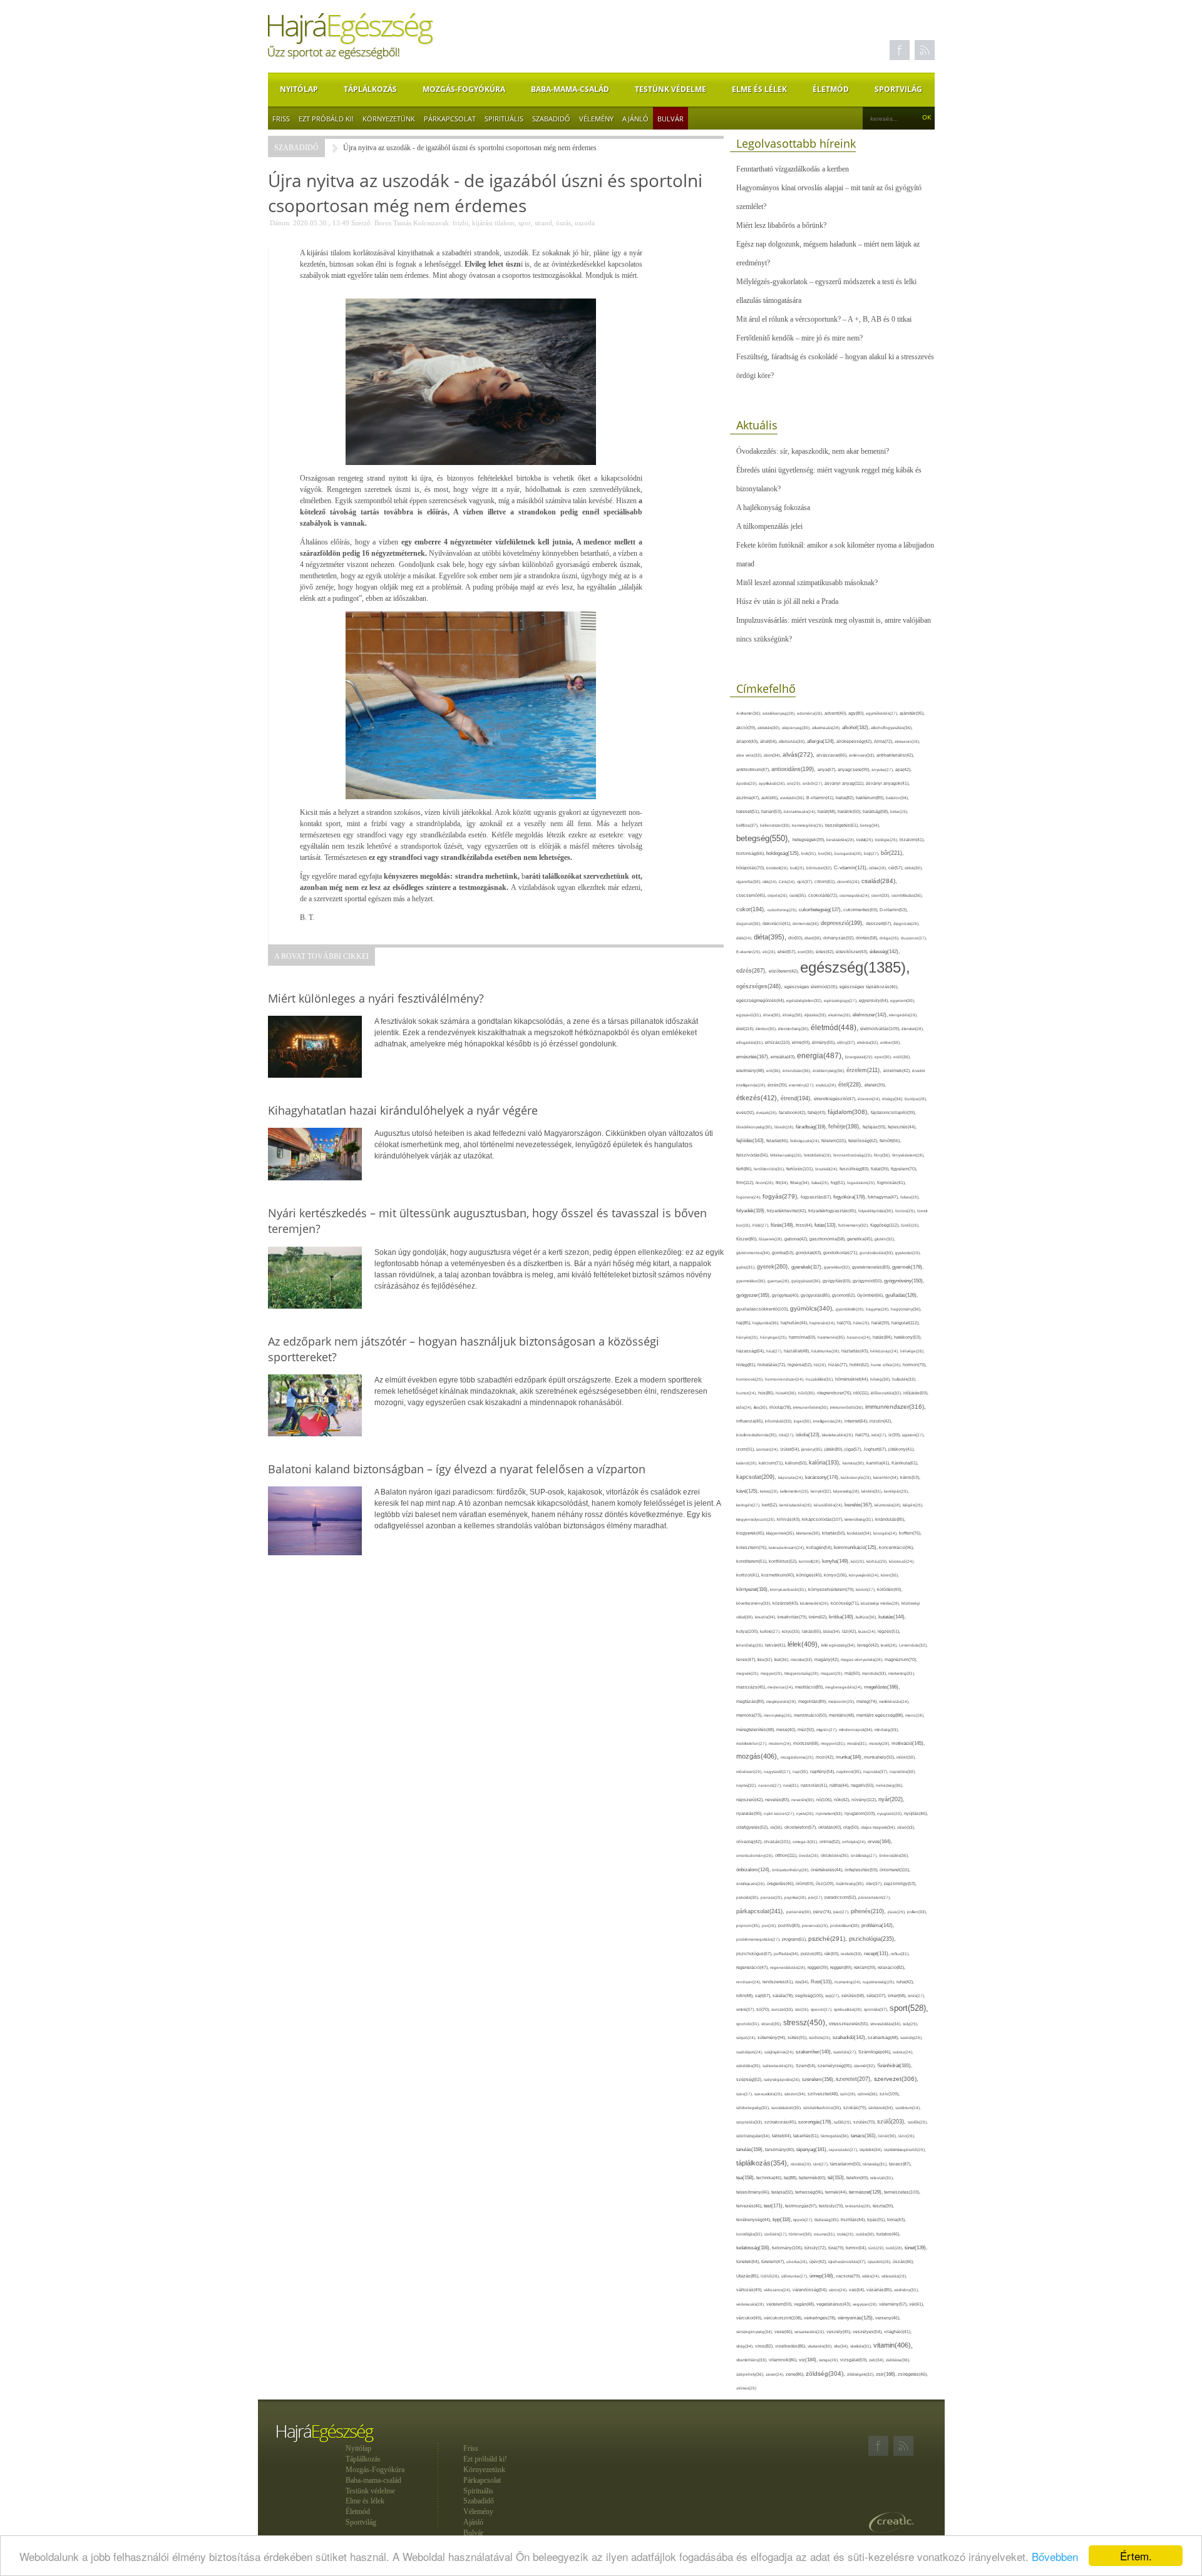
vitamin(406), (893, 2345)
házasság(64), (751, 1351)
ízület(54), (791, 1449)
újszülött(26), (880, 2262)
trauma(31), (825, 2234)
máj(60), (853, 1673)
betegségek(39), (809, 840)
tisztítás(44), (854, 2220)
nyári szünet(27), (780, 1813)
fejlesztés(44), (902, 1127)
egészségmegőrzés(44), (761, 1000)
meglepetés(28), (782, 1701)
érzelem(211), (865, 1070)
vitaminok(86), (784, 2360)
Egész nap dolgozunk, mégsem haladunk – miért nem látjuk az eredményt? (828, 253)
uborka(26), (798, 2262)
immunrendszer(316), (896, 1407)
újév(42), (819, 2262)
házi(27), (775, 1351)
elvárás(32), (869, 1042)
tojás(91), (877, 2220)
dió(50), (796, 938)
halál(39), (881, 1323)
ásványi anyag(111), (845, 783)
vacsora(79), (849, 2276)
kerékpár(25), (896, 1491)
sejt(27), (833, 1996)
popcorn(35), (749, 1925)
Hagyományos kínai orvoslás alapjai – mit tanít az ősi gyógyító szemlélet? (829, 197)
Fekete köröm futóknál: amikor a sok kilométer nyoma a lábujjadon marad (835, 555)
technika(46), (770, 2178)
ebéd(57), (788, 952)
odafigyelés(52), (753, 1827)
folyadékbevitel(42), (788, 1211)
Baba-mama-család (570, 89)
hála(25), (862, 1323)
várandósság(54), (811, 2290)
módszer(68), (807, 1743)
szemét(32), (866, 2066)
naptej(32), (747, 1785)
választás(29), (894, 2276)
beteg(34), (870, 825)
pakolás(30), (748, 1897)
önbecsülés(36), (894, 1855)
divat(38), (814, 938)
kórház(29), (878, 1561)
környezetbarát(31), (789, 1589)
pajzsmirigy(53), (900, 1883)
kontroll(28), (810, 1561)
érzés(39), (778, 1085)
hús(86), (767, 1393)
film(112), (746, 1183)
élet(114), (746, 1029)
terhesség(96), (810, 2192)
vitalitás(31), (862, 2346)
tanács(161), (865, 2136)
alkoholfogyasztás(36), (892, 728)
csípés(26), (778, 895)
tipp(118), (783, 2220)
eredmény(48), (751, 1071)
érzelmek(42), (898, 1071)
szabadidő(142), (850, 2037)
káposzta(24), (792, 1477)
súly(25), (911, 2024)
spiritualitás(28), (849, 2009)
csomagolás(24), (855, 895)
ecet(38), (807, 952)
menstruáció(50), (811, 1715)
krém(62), (819, 1617)
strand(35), (772, 2024)
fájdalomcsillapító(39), (893, 1112)
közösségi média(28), (881, 1603)
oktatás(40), (831, 1827)
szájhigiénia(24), (780, 2052)
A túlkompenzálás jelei (769, 526)
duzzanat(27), (914, 938)
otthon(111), (787, 1855)
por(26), (770, 1925)
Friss (281, 119)
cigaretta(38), (749, 882)
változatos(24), (778, 2290)
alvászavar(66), (833, 755)
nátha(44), (840, 1785)
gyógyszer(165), (754, 1295)
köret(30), (890, 1575)
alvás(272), (799, 754)
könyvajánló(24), (865, 1575)
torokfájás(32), (750, 2234)
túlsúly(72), (816, 2248)
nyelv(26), (806, 1813)
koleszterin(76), (753, 1547)
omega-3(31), (806, 1842)
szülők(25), (918, 2122)
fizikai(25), (821, 1183)
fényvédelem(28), (908, 1155)
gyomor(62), (845, 1295)
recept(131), (877, 1954)
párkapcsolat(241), (761, 1911)
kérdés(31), (873, 1491)
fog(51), (839, 1183)
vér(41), (917, 2304)
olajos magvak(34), (879, 1827)
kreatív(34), (766, 1617)
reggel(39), (819, 1967)
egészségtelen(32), (805, 1000)
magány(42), (828, 1659)
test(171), (774, 2206)
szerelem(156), (819, 2079)
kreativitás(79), (793, 1617)
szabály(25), (912, 2037)
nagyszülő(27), (778, 1771)
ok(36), (777, 1827)
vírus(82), (765, 2346)
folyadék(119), (752, 1211)
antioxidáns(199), (794, 769)
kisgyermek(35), (781, 1533)
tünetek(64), (749, 2262)
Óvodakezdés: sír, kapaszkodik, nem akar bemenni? (813, 451)
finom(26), (766, 1183)
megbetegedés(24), (845, 1687)
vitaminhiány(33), (753, 2360)
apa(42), (903, 769)
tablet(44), (783, 2136)
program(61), (795, 1939)
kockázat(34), (860, 1533)
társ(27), (822, 2164)
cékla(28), (879, 868)
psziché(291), (829, 1939)
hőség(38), (881, 1379)
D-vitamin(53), (894, 910)
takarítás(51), (807, 2136)
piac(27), (842, 1912)
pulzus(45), (813, 1954)
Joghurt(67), (876, 1449)
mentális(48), (843, 1715)
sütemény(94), (773, 2037)
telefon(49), (858, 2178)
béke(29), (899, 811)
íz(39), (895, 1435)
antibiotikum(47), (754, 769)
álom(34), (773, 755)
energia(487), (821, 1056)
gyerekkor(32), (838, 1267)
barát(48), (828, 811)
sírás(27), (917, 1996)
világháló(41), (898, 2332)
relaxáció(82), (891, 1967)
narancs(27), (771, 1785)
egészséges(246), (760, 986)
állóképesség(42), (855, 741)
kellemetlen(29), (795, 1491)
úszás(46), (903, 2262)
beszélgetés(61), (843, 825)
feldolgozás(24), (806, 1141)
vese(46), (784, 2332)
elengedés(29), (903, 1015)
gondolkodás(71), (841, 1253)
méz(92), (807, 1730)
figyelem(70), (904, 1169)
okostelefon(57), (801, 1827)
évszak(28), (768, 1112)
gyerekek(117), (808, 1267)
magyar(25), (773, 1673)
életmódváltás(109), (881, 1029)
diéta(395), (771, 937)
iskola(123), (809, 1435)
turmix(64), (857, 2248)
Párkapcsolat (450, 119)
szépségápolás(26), (783, 2079)
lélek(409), (804, 1644)
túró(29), (877, 2248)
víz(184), (809, 2359)
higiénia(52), (801, 1365)
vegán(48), (805, 2304)
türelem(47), (774, 2262)
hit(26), (821, 1365)
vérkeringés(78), (821, 2318)
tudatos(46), (888, 2234)
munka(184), (850, 1757)
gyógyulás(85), (816, 1296)
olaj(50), (852, 1827)
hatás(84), (883, 1337)
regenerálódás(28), (789, 1967)
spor (525, 223)
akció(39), (747, 728)
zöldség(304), (826, 2374)
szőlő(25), (844, 2122)
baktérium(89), (871, 798)
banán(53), (773, 811)
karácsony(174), (823, 1477)
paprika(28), (796, 1897)
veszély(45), (840, 2332)
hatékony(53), (908, 1337)
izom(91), (746, 1449)
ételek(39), (875, 1085)
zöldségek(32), (861, 2374)
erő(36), (774, 1071)
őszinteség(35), (851, 1883)
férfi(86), (745, 1169)
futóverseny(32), (854, 1225)
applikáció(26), (773, 783)
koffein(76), (910, 1533)
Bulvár (670, 119)
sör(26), (803, 2009)
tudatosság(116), (754, 2248)
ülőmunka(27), (795, 2276)
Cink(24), (788, 882)
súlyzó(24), (747, 2037)
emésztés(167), (753, 1057)
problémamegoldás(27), (759, 1939)
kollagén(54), (820, 1547)
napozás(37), (876, 1771)
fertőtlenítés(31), (770, 1169)
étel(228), (851, 1085)
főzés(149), (783, 1225)
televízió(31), (882, 2178)
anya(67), (828, 769)
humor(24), (747, 1393)
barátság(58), (876, 811)
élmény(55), (824, 1042)
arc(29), (795, 783)
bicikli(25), (866, 840)
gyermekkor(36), (752, 1281)
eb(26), (770, 952)
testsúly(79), (832, 2206)
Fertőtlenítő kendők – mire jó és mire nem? (799, 338)
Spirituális (504, 119)
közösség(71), (846, 1603)
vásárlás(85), (880, 2290)
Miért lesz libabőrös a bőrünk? (781, 225)
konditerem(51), (753, 1561)
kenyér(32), (822, 1491)
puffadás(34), (787, 1954)
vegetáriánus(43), (835, 2304)
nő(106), (825, 1800)
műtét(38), (906, 1757)
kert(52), (771, 1505)
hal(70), (845, 1323)
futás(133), (826, 1225)
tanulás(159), (751, 2149)
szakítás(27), (846, 2052)
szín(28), (849, 2094)
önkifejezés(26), (752, 1883)
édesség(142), (885, 952)
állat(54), (769, 741)
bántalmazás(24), (801, 811)
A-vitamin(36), (749, 713)
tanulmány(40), (781, 2149)
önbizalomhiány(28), (791, 1870)
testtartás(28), (859, 2206)
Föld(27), (762, 1225)
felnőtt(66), (890, 1141)
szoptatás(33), (750, 2122)
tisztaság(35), (828, 2220)
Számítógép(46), (876, 2052)
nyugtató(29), (891, 1813)
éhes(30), (773, 1015)
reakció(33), (852, 1954)
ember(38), (891, 1042)
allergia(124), (822, 741)
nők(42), (843, 1800)
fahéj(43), (818, 1112)
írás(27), (787, 1435)
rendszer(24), (749, 1982)
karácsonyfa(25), (857, 1477)
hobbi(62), (860, 1365)
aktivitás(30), (770, 728)
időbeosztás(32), (887, 1393)
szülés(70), (865, 2122)
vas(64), (858, 2290)
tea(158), (746, 2178)
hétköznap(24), (885, 1351)
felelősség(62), (864, 1141)
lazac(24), (868, 1631)
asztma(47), (749, 798)
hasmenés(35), (832, 1337)
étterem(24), (870, 1099)
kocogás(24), (886, 1533)
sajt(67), (764, 1996)
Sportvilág (898, 89)
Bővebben (1055, 2556)
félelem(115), (835, 1141)
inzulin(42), (881, 1421)
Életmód (831, 89)
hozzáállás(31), (820, 1379)
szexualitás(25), (769, 2094)
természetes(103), (902, 2192)
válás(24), (872, 2276)
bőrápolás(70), (751, 868)
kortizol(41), (749, 1575)
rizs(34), (803, 1982)
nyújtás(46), (916, 1813)
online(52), (831, 1842)
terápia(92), (783, 2192)
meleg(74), (868, 1701)
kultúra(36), (867, 1617)
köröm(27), (866, 1589)
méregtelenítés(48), (756, 1730)
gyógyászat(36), (807, 1281)
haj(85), (744, 1323)
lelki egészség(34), (839, 1645)
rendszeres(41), (779, 1982)
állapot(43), (748, 741)
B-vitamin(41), (821, 798)
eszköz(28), (827, 1085)
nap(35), (801, 1771)
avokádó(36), (793, 798)
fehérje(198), (845, 1127)
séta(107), (877, 1996)
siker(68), (898, 1996)
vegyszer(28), (866, 2304)
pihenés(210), (869, 1911)
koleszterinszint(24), (788, 1547)
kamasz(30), (855, 1463)
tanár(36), (888, 2136)
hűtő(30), (808, 1393)
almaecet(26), (907, 741)
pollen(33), (917, 1912)
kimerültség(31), (860, 1519)
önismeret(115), (895, 1870)
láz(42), (850, 1631)
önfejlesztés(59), (862, 1870)
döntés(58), (868, 938)
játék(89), (835, 1449)
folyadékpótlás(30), (877, 1211)
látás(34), (833, 1631)
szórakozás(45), (781, 2122)
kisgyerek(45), (751, 1533)
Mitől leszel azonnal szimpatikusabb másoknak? (807, 583)
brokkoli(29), (778, 868)
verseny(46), (888, 2318)
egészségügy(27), (841, 1000)
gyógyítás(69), (838, 1281)
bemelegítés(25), (809, 825)
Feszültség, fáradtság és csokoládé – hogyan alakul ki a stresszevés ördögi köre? (835, 366)
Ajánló (635, 119)
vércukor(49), (750, 2318)
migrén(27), (828, 1730)
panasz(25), (773, 1897)
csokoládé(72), (824, 895)
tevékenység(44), (754, 2220)
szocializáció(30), (787, 2108)
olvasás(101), (778, 1842)
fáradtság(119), (812, 1127)
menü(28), (915, 1715)
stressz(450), (806, 2023)
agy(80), (857, 713)
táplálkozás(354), (763, 2163)
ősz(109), (826, 1883)
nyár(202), (891, 1799)
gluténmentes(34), (754, 1253)
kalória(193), (826, 1463)
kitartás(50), (835, 1533)
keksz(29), (770, 1491)
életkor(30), (767, 1029)
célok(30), (914, 868)
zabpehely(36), (751, 2374)
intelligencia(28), (829, 1421)
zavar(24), (776, 2374)
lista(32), (766, 1659)
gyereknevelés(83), (872, 1267)
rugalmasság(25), (880, 1982)
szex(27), (745, 2094)
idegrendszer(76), (835, 1393)
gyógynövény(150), (904, 1281)
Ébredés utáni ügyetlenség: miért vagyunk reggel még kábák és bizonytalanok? (829, 479)
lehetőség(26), (751, 1645)
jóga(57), (854, 1449)
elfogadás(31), (751, 1042)
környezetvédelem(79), (832, 1589)
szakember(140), (814, 2052)
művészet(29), (750, 1771)
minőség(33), (887, 1730)
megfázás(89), (751, 1702)
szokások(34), (882, 2108)
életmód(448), (835, 1028)
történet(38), (801, 2234)
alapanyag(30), (797, 728)
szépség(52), (750, 2079)
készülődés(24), (829, 1505)
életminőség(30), (794, 1029)
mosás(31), (858, 1743)
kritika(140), (842, 1617)
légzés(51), (889, 1631)
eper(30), (884, 1057)
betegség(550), (764, 838)
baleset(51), (749, 811)
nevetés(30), (804, 1800)
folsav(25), (910, 1197)
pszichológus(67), (755, 1954)
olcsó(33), (906, 1827)
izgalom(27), (913, 1435)
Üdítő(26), (771, 2276)
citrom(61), (826, 882)
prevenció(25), (816, 1925)
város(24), (839, 2290)
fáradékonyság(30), (755, 1127)
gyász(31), (747, 1267)
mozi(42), (826, 1757)
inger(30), (804, 1421)
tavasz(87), (900, 2164)
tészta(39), (883, 2206)
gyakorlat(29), (908, 1253)
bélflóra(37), (748, 825)
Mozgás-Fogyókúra (464, 89)
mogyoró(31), (834, 1743)
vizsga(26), (830, 2360)
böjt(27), (872, 853)
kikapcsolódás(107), (823, 1519)
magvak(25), (748, 1673)
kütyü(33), (792, 1631)
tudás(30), (866, 2234)
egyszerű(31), (750, 1015)
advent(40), (836, 713)
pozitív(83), (790, 1925)
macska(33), (803, 1659)
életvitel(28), (913, 1029)
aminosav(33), (863, 755)
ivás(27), (880, 1435)
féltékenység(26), (787, 1155)
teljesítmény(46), (754, 2192)
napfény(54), (823, 1771)
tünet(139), (916, 2248)
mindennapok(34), (857, 1730)
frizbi (460, 223)
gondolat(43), (809, 1253)
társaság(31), (876, 2164)
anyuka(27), (883, 769)
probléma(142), (878, 1925)
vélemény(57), (894, 2304)
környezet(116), (753, 1589)
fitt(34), (783, 1183)
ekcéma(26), (840, 1015)
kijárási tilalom (493, 223)
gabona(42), (797, 1239)
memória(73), (750, 1715)
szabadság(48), (884, 2037)
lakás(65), (813, 1631)
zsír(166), (887, 2374)
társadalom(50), (846, 2164)
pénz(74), (823, 1912)
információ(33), (779, 1421)
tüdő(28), (895, 2248)
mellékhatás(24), (894, 1701)
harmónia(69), (803, 1337)
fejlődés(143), (751, 1141)
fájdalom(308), (849, 1112)
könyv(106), (836, 1575)
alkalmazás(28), (827, 728)
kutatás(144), (892, 1617)
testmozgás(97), (802, 2206)
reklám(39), (866, 1967)
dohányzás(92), (840, 938)
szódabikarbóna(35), (823, 2108)
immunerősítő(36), (848, 1407)
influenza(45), (751, 1421)
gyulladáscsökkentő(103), (763, 1309)
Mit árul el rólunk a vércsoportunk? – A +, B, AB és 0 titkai (824, 319)
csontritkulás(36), (907, 895)
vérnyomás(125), (856, 2318)
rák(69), (833, 1954)
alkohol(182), (856, 727)
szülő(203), (892, 2122)
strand (543, 223)
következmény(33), (754, 1603)
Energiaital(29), (860, 1057)
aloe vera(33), (750, 755)
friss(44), (805, 1225)
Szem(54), (807, 2066)
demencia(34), (807, 923)
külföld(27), (771, 1631)
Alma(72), (884, 741)
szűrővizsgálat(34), (754, 2136)
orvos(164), (880, 1842)
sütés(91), (798, 2038)
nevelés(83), (778, 1800)
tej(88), (791, 2178)
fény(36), (883, 1155)
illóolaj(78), (781, 1407)
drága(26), (890, 938)
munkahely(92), (880, 1757)
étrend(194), (797, 1098)
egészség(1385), (855, 967)
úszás (563, 223)
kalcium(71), (772, 1463)
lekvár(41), (776, 1645)
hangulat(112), (906, 1323)
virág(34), (746, 2346)
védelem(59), (780, 2304)
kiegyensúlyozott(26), (757, 1519)
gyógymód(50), (868, 1281)
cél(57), (896, 868)
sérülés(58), (854, 1996)
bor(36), (826, 853)
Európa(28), (916, 1099)
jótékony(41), (902, 1449)
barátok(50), (850, 811)
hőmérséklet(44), (853, 1379)
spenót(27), (822, 2009)
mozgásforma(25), (798, 1757)
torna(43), (896, 2220)
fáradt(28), (785, 1127)
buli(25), (798, 868)
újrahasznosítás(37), (848, 2262)
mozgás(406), (758, 1756)
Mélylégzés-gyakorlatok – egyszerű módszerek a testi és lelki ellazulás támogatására (826, 291)
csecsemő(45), (752, 895)
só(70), (764, 2009)
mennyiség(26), (779, 1715)
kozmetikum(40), (779, 1575)
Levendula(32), (913, 1645)
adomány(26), (811, 713)
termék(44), (837, 2192)
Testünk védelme (670, 89)
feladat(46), (778, 1141)
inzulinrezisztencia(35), (758, 1435)
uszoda (585, 223)
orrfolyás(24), (855, 1842)
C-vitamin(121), (851, 868)
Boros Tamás (393, 223)
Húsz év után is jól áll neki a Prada (787, 601)
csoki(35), (799, 895)
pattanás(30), (800, 1912)
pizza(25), (897, 1912)
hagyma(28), (878, 1309)
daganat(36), (749, 923)
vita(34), (842, 2346)
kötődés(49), (890, 1589)
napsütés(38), (903, 1771)
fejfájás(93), (875, 1127)
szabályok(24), (750, 2052)
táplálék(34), (872, 2149)
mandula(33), (875, 1673)
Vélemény (596, 119)
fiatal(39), (881, 1169)
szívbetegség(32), (754, 2108)
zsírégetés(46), (913, 2374)
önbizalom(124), (754, 1870)
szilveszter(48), (824, 2094)
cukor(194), (752, 909)
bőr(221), (892, 853)
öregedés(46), (781, 1883)
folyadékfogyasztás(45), (833, 1211)
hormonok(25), (751, 1379)
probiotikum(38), (846, 1925)
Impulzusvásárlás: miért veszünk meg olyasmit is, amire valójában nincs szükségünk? (834, 630)
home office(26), (887, 1365)
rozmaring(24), (849, 1982)
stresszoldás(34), (886, 2024)
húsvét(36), (787, 1393)
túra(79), (837, 2248)
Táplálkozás (370, 89)
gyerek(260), (774, 1267)
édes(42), (826, 952)
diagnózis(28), (907, 923)
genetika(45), (861, 1239)
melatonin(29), (842, 1701)
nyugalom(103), (861, 1813)
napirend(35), (850, 1771)
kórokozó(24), (902, 1561)
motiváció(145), (908, 1743)
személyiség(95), (836, 2066)
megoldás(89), (813, 1702)
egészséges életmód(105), (812, 987)
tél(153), (837, 2178)
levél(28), (890, 1645)
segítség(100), (810, 1996)
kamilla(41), (879, 1463)
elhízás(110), (778, 1042)
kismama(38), (809, 1533)
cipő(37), (806, 882)
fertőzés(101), (801, 1169)
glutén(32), (885, 1239)
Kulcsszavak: (432, 223)
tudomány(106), (788, 2248)
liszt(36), (783, 1659)
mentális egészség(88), (881, 1715)
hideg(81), (747, 1365)
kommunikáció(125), (856, 1547)
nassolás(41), (815, 1785)
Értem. (1136, 2556)
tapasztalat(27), (844, 2149)
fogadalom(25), (862, 1183)
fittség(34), (801, 1183)
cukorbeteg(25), (783, 910)
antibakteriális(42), (895, 755)
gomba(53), (784, 1253)
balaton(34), (897, 798)
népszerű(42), (751, 1800)
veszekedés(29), (810, 2332)
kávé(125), (748, 1491)
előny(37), (847, 1042)
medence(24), (781, 1687)
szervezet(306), (896, 2079)
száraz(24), (903, 2052)
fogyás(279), (782, 1196)
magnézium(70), (901, 1659)
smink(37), (746, 2009)
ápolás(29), (747, 783)
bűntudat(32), (820, 868)
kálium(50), (797, 1463)
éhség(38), (794, 1015)
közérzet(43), (786, 1603)
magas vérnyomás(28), (863, 1659)
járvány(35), (813, 1449)
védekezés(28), (751, 2304)
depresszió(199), (843, 923)
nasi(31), (792, 1785)
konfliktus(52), (784, 1561)
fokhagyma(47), (884, 1197)
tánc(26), (907, 2136)
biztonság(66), (751, 853)
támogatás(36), (836, 2136)
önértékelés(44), (828, 1870)
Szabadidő (551, 119)
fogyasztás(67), (817, 1197)
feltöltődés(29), (819, 1155)
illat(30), (762, 1407)
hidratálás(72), (773, 1365)
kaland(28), (747, 1463)
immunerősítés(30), (812, 1407)
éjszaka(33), (816, 1015)
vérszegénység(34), (755, 2332)
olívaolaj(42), (750, 1842)
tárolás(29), (802, 2164)
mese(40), (787, 1730)
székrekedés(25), (779, 2066)
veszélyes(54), (868, 2332)
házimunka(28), (826, 1351)
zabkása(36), (898, 2360)
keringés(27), (749, 1505)
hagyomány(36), (906, 1309)
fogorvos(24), (749, 1197)
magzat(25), (833, 1673)
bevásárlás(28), (841, 840)
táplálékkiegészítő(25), (905, 2149)
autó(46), (771, 798)
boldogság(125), (784, 853)
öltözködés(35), (836, 1855)
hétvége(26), (912, 1351)
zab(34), (877, 2360)
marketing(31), (902, 1673)
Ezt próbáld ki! (326, 119)
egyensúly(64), (875, 1000)
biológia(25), (887, 840)
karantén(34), (887, 1477)
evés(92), (746, 1112)
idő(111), (862, 1393)
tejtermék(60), (813, 2178)
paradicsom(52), (841, 1897)
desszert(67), (880, 923)
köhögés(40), (810, 1575)
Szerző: (362, 223)
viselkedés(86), (791, 2346)
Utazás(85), (748, 2276)
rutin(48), (746, 1996)
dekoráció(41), (778, 923)
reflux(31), (900, 1954)
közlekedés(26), (815, 1603)
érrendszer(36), (798, 1071)
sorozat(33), (783, 2009)
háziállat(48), (798, 1351)
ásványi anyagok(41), (888, 783)
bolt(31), (810, 853)
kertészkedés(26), (797, 1505)
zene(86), (796, 2374)
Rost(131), (823, 1982)
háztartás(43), (856, 1351)
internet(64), (857, 1421)
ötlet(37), (875, 1883)
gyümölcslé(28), (851, 1309)
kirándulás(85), (890, 1520)
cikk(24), (771, 882)
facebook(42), (793, 1112)
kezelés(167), (860, 1505)
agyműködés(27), (883, 713)
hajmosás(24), (823, 1323)
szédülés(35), (749, 2066)
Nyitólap (299, 89)
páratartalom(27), (875, 1897)
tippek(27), (804, 2220)
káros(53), (910, 1477)
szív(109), (890, 2094)
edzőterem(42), (784, 971)
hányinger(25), (774, 1337)
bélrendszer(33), (776, 825)
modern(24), (781, 1743)
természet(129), (866, 2192)
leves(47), (747, 1659)
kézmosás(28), (889, 1505)
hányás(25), (748, 1337)
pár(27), (816, 1897)
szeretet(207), (855, 2079)
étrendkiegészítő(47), (836, 1099)
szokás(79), (856, 2108)
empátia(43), (784, 1057)
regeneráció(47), (753, 1967)
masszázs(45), (752, 1687)
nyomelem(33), (830, 1813)
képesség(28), (847, 1491)
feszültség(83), (855, 1169)
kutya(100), (748, 1631)
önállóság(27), (865, 1855)
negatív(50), (863, 1785)
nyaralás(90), (750, 1814)
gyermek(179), (908, 1267)
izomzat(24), (768, 1449)
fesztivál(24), (827, 1169)
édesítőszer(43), (853, 952)
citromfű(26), (849, 882)
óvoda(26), (810, 1855)
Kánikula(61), (905, 1463)
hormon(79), (915, 1365)
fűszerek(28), (772, 1239)
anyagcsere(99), (855, 769)
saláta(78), (784, 1996)
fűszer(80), (747, 1239)
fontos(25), (906, 1211)
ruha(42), (905, 1982)
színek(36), (869, 2094)
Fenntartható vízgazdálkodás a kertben (793, 169)
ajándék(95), (912, 713)
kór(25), (859, 1561)
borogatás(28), (849, 853)
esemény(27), (802, 1085)
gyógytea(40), (786, 1295)
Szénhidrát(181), (895, 2065)
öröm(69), (806, 1883)
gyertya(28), (779, 1281)
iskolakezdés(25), (839, 1435)
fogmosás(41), (891, 1183)
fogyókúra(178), (850, 1197)
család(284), (879, 881)
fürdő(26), (910, 1225)
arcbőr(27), (814, 783)
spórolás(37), (877, 2009)
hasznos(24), (860, 1337)
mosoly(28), (880, 1743)
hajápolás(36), (767, 1323)
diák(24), (745, 938)
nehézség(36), (890, 1785)
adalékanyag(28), (780, 713)
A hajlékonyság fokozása (773, 508)
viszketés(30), (821, 2346)
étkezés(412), (758, 1098)
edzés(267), (753, 970)
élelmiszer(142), (871, 1015)
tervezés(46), (750, 2206)
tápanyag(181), (813, 2149)
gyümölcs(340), (813, 1308)
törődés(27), (777, 2234)
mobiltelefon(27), (753, 1743)
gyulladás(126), (902, 1295)
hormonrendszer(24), (785, 1379)
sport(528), (909, 2008)
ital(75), (863, 1435)
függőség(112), (886, 1225)
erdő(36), (902, 1057)
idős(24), (745, 1407)
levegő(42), (869, 1645)
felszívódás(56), (753, 1155)
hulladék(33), (904, 1379)
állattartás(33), (793, 741)
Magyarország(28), (803, 1673)
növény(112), (865, 1800)
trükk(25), (846, 2234)
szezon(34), (796, 2094)
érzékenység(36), (830, 1071)
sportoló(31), (749, 2024)
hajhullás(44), (795, 1323)
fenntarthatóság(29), (854, 1155)
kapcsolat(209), (757, 1477)
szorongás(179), (816, 2122)
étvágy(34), (893, 1099)
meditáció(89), (810, 1687)
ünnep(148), (823, 2276)
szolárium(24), (908, 2108)
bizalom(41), (912, 840)
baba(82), (846, 798)
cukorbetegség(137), (821, 910)
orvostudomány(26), (756, 1855)
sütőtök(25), (821, 2037)
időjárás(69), (916, 1393)
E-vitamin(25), (749, 952)
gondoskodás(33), (877, 1253)
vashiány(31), (907, 2290)
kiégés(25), (913, 1505)
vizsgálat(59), (855, 2360)
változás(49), (750, 2290)
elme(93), (802, 1042)
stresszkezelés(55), (850, 2024)
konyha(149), (836, 1561)
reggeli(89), (842, 1968)
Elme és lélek (759, 89)
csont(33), (881, 895)
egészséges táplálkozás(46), (869, 987)
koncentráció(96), (896, 1547)
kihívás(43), (789, 1519)
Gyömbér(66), (871, 1295)
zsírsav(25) (746, 2388)
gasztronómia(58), (828, 1239)
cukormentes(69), (861, 910)
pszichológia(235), (872, 1939)
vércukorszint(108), (784, 2318)
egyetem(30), (903, 1000)
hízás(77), (839, 1365)
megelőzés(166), (882, 1687)
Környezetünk (389, 119)
